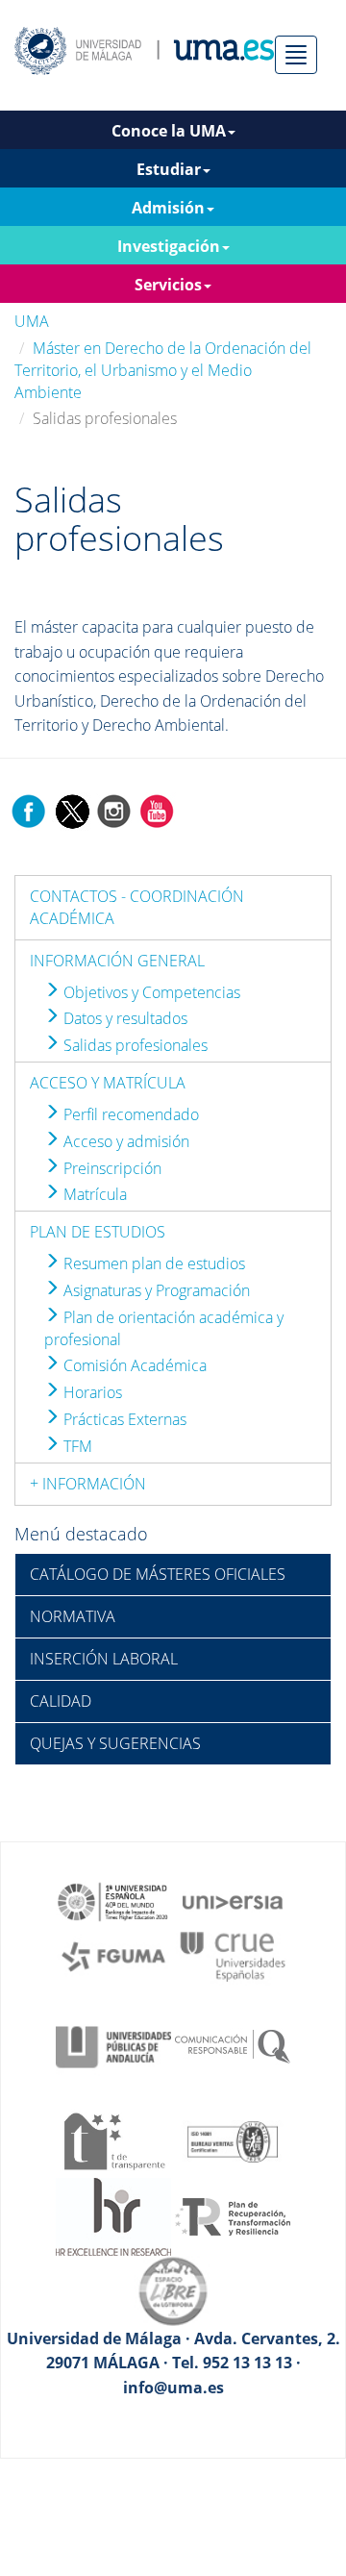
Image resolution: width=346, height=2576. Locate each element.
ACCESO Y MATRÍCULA (108, 1083)
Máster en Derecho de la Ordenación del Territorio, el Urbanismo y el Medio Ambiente (163, 370)
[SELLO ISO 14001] (233, 2139)
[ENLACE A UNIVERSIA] (233, 1900)
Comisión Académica (133, 1365)
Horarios (91, 1392)
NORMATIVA (73, 1616)
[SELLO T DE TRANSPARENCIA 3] (113, 2139)
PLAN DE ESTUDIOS (98, 1232)
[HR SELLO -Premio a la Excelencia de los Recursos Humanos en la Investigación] (113, 2215)
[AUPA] (113, 2045)
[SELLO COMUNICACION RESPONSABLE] (233, 2045)
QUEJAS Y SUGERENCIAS (115, 1743)
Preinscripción (111, 1168)
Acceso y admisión (124, 1141)
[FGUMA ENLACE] (113, 1955)
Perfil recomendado (129, 1114)
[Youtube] (157, 810)
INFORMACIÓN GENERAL (117, 961)
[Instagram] (114, 810)
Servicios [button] (168, 285)
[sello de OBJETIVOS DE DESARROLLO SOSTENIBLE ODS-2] (113, 1900)
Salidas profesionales (134, 1045)
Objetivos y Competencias (150, 992)
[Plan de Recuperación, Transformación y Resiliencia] (233, 2215)
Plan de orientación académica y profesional (164, 1328)
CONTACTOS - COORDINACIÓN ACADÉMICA (137, 907)
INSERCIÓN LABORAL (104, 1659)
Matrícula (93, 1194)
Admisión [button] (168, 208)
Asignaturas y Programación (155, 1290)
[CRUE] (233, 1955)
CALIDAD (61, 1701)
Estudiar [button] (169, 169)
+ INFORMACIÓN (88, 1484)
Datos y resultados (124, 1018)
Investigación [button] (169, 246)
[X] (72, 810)
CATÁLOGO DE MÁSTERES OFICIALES (158, 1574)
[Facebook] (29, 810)
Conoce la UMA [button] (169, 131)
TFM (76, 1446)
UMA (32, 321)
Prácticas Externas (123, 1419)
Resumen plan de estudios (152, 1263)
